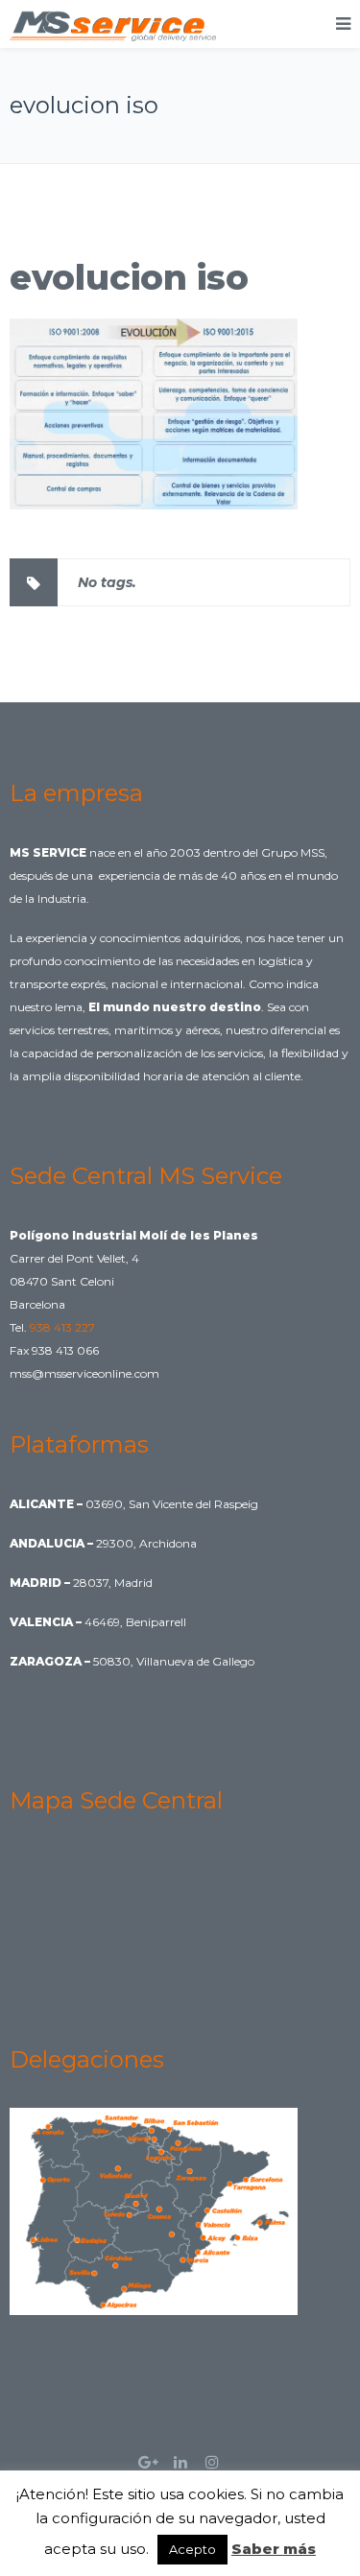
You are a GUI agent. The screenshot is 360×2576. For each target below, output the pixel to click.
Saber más (274, 2549)
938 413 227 (62, 1327)
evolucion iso (129, 277)
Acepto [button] (192, 2549)
